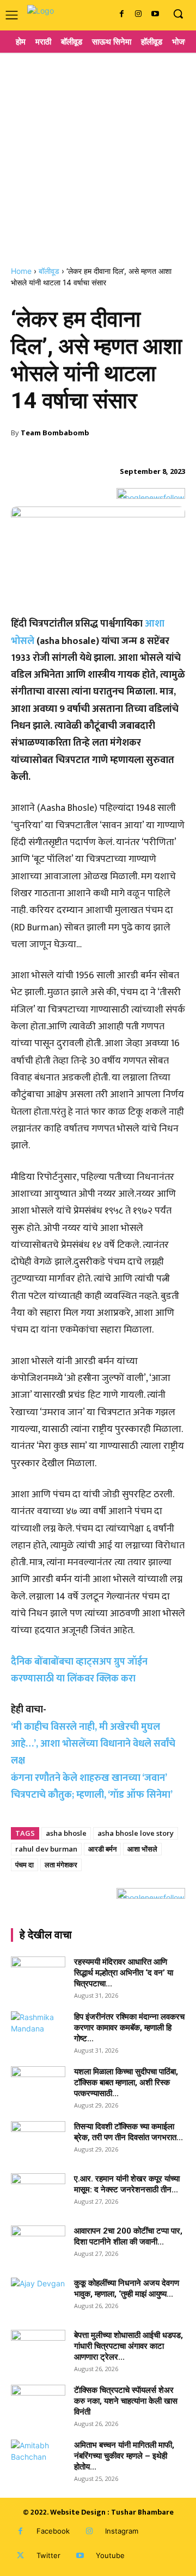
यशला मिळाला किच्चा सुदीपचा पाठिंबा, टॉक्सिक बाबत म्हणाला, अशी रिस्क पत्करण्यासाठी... (126, 2083)
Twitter (48, 2555)
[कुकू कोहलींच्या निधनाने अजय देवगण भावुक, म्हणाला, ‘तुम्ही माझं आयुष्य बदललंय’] (38, 2297)
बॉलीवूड (49, 271)
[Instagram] (138, 14)
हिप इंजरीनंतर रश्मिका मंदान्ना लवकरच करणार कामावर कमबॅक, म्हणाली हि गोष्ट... (129, 2028)
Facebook (53, 2531)
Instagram (122, 2531)
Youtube (110, 2555)
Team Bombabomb (55, 433)
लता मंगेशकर (61, 1865)
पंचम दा (24, 1865)
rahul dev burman (46, 1849)
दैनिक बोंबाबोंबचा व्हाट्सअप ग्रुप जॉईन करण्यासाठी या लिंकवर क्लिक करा (79, 1670)
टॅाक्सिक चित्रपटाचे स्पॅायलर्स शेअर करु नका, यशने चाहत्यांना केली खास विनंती (126, 2401)
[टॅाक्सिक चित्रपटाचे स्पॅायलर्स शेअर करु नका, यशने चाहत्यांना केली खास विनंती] (38, 2404)
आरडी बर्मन (102, 1849)
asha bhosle (66, 1833)
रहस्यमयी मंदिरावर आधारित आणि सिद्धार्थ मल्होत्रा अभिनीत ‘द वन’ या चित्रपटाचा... (124, 1973)
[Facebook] (122, 14)
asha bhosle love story (136, 1833)
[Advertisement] (98, 155)
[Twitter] (20, 2556)
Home (21, 271)
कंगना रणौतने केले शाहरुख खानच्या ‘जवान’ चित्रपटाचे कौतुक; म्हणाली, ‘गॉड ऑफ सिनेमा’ (92, 1787)
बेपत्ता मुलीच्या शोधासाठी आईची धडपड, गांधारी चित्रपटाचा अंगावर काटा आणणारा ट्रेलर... (128, 2346)
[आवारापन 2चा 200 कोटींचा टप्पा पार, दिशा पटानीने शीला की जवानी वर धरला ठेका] (38, 2244)
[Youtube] (155, 14)
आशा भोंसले (142, 1849)
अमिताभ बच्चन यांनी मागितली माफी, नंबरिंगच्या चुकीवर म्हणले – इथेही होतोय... (124, 2456)
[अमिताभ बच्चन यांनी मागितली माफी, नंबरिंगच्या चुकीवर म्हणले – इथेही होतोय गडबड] (38, 2459)
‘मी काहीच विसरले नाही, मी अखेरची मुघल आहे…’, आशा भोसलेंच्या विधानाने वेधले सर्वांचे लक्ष (93, 1744)
